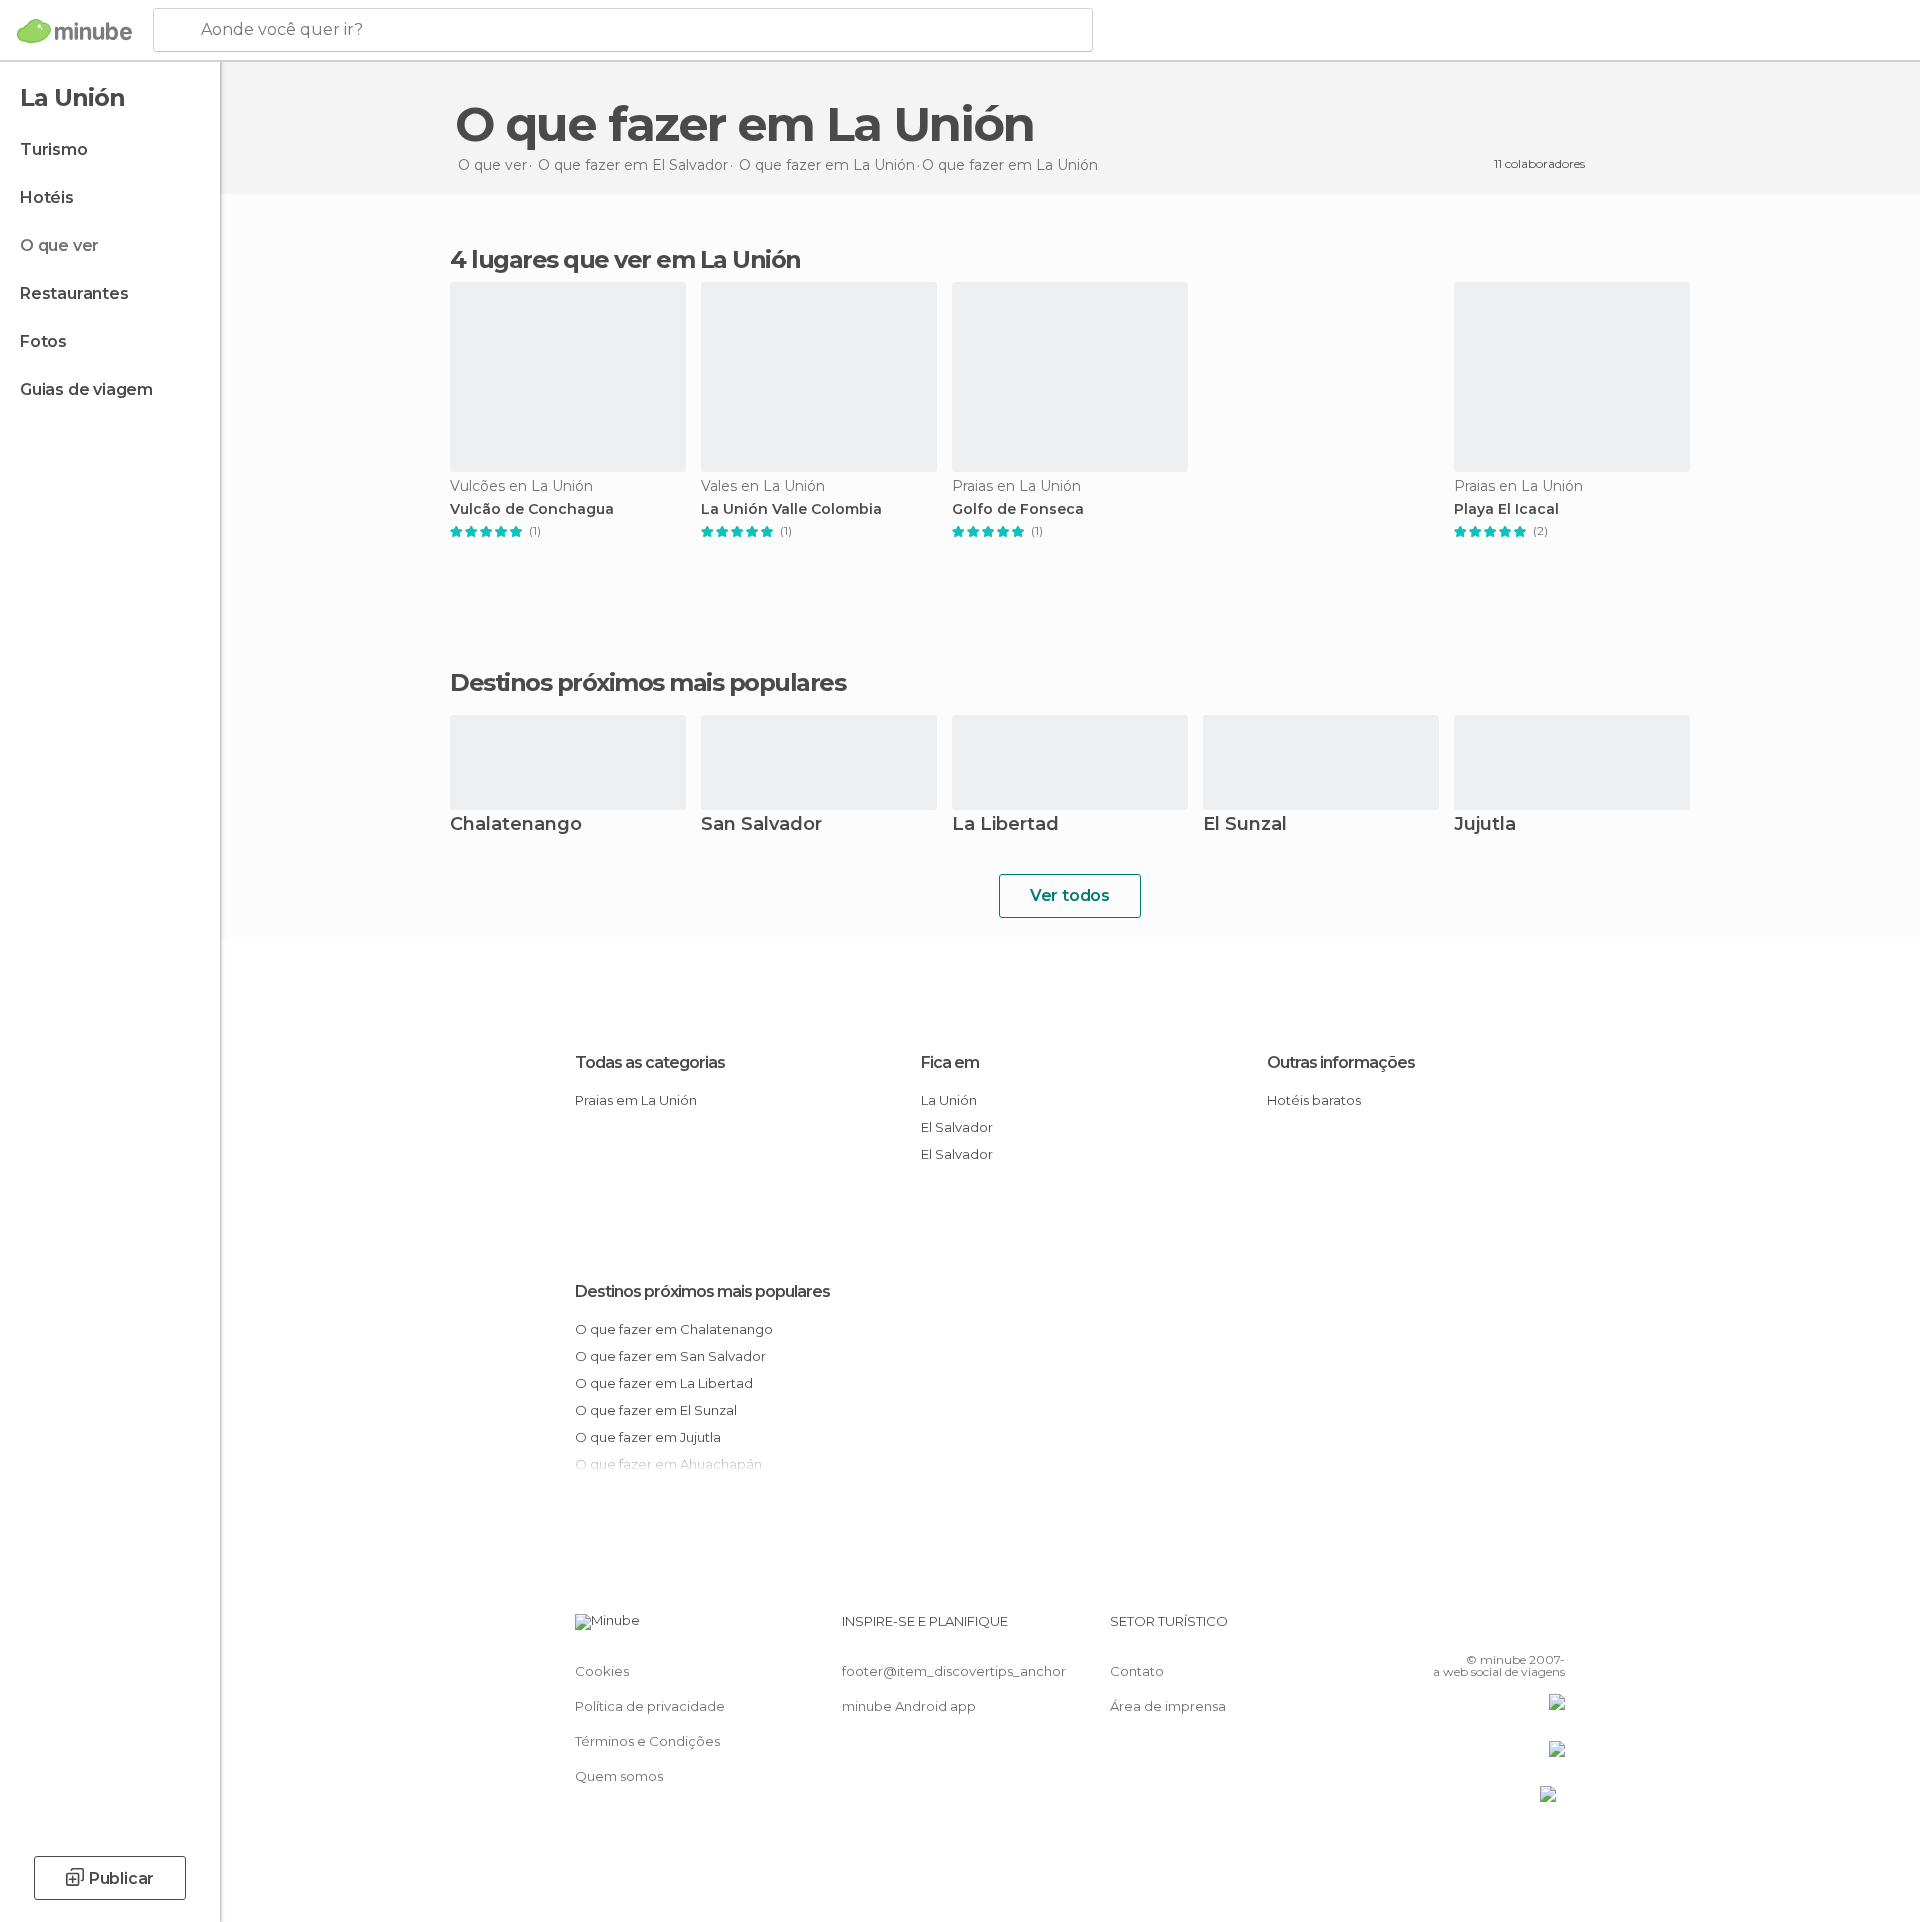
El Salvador (957, 1127)
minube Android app (909, 1706)
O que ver (59, 245)
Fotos (43, 341)
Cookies (602, 1671)
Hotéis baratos (1314, 1100)
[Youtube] (1550, 1629)
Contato (1137, 1671)
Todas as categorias (650, 1062)
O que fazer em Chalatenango (674, 1329)
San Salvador (761, 825)
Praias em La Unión (636, 1100)
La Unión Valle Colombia (791, 509)
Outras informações (1341, 1062)
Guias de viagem (86, 389)
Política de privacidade (650, 1706)
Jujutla (1485, 825)
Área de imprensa (1168, 1706)
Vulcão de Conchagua (532, 509)
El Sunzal (1245, 825)
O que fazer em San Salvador (670, 1356)
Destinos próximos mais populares (647, 683)
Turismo (54, 149)
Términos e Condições (647, 1741)
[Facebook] (1451, 1629)
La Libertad (1005, 825)
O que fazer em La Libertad (664, 1383)
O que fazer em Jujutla (648, 1437)
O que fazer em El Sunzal (656, 1410)
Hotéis (47, 197)
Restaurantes (74, 293)
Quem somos (619, 1776)
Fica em (950, 1062)
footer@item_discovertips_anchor (954, 1671)
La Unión (949, 1100)
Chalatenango (516, 825)
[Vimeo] (1517, 1629)
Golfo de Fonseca (1018, 509)
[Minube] (74, 31)
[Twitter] (1484, 1629)
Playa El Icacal (1506, 509)
